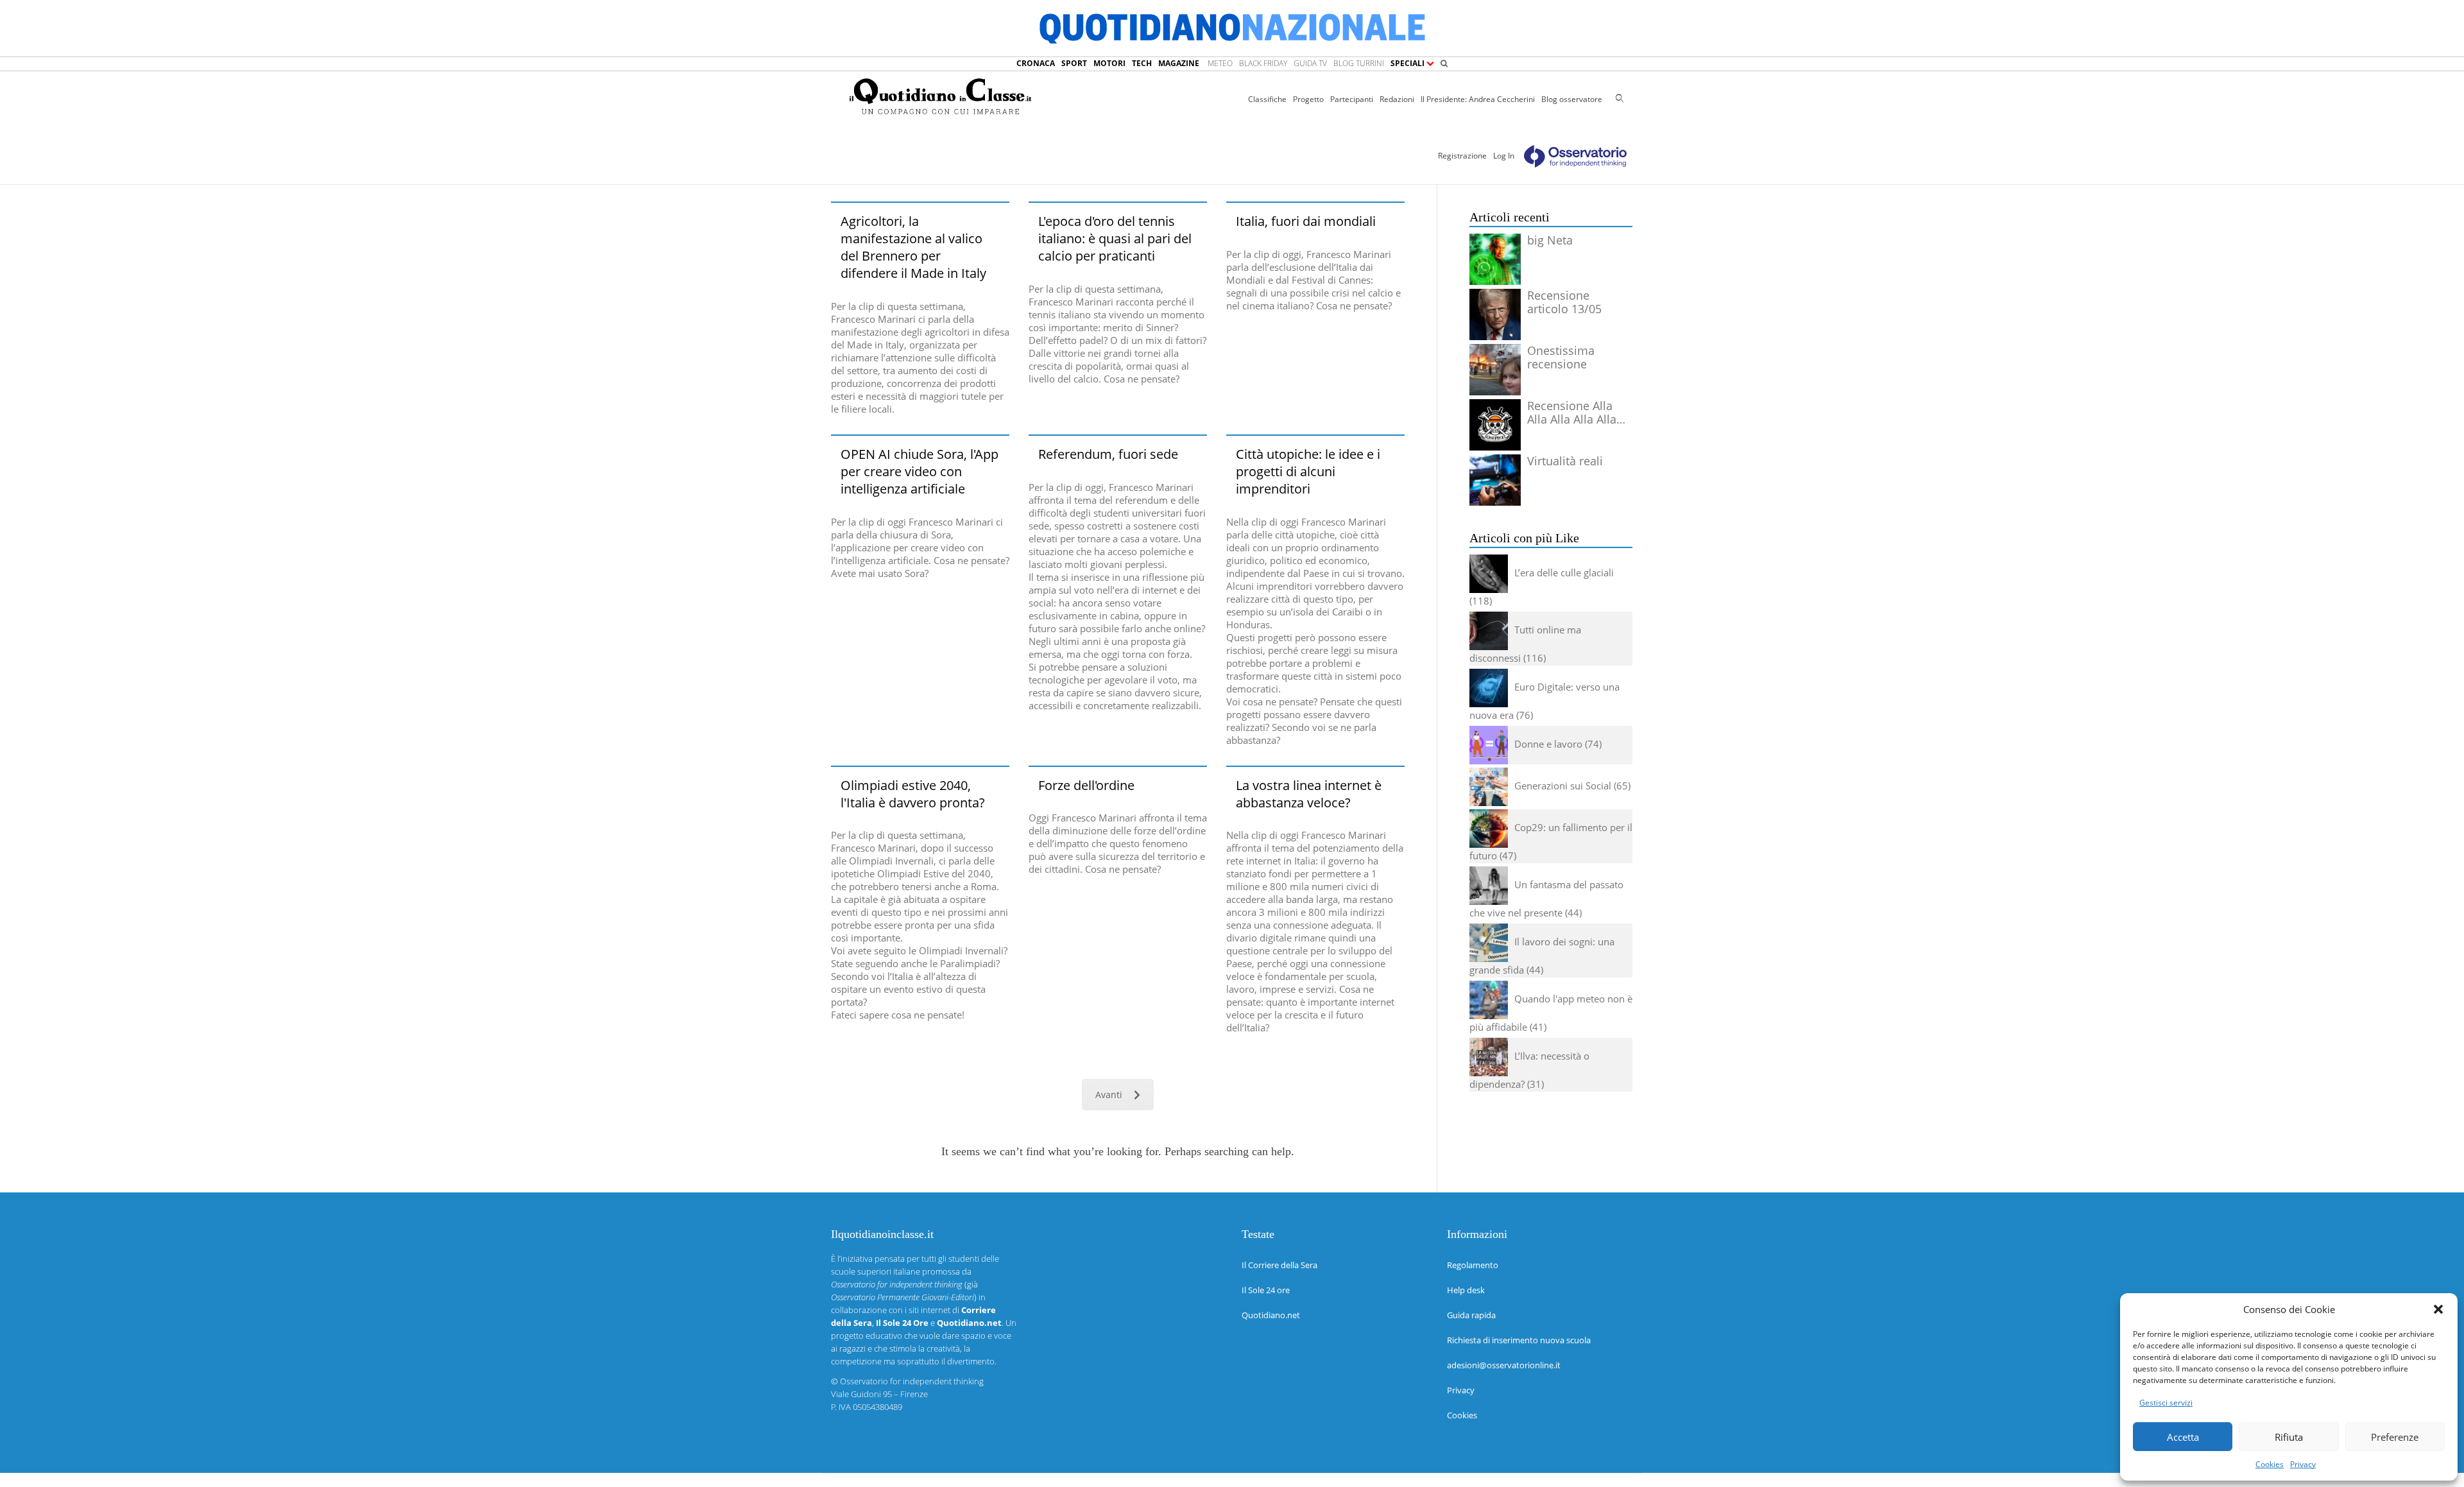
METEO (1220, 63)
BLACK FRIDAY (1263, 63)
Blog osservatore (1572, 99)
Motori (1109, 63)
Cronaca (1036, 63)
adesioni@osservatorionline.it (1504, 1365)
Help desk (1466, 1290)
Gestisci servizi (2166, 1403)
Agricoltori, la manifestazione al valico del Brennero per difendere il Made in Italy (913, 247)
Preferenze (2395, 1437)
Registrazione (1462, 156)
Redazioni (1397, 99)
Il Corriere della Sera (1279, 1265)
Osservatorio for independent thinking (912, 1381)
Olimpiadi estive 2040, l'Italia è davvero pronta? (913, 794)
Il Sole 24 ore (1266, 1290)
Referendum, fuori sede (1108, 454)
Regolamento (1473, 1265)
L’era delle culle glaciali (1564, 572)
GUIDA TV (1310, 63)
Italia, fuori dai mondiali (1306, 221)
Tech (1142, 63)
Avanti (1109, 1095)
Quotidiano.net (1271, 1315)
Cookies (2270, 1464)
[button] (2438, 1309)
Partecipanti (1352, 99)
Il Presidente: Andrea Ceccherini (1478, 99)
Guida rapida (1471, 1315)
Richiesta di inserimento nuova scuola (1519, 1340)
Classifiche (1267, 99)
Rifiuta (2289, 1437)
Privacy (2303, 1464)
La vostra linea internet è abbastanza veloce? (1309, 794)
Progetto (1308, 99)
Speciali (1408, 63)
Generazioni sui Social (1563, 786)
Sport (1074, 63)
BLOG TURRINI (1359, 63)
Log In (1504, 156)
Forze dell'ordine (1086, 785)
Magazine (1179, 63)
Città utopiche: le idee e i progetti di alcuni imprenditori (1308, 471)
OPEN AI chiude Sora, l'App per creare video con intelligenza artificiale (920, 471)
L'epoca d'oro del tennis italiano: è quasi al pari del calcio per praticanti (1115, 238)
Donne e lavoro (1548, 744)
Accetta (2183, 1437)
